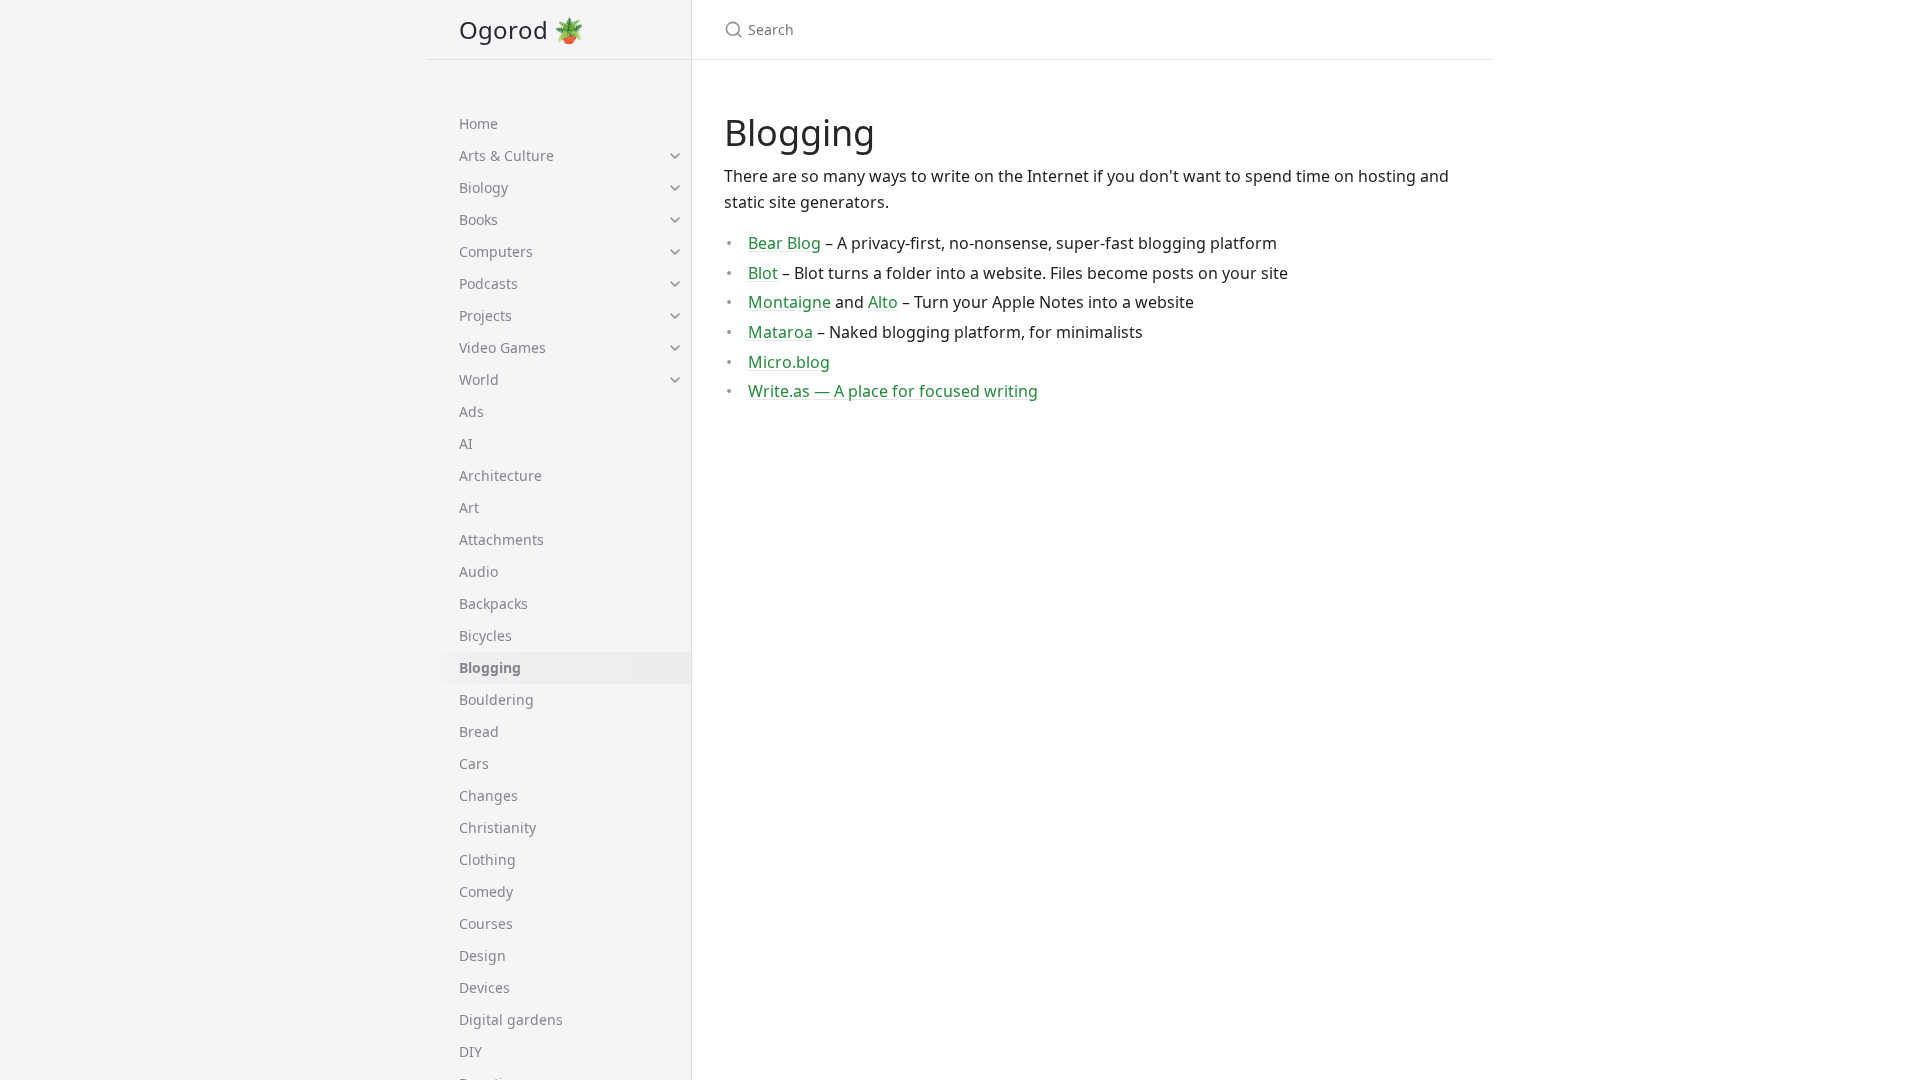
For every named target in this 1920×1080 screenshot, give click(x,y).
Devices (484, 987)
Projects (485, 315)
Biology (483, 187)
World (479, 379)
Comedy (486, 891)
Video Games (502, 347)
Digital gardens (511, 1019)
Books (478, 219)
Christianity (497, 827)
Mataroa (780, 332)
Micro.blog (789, 362)
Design (482, 955)
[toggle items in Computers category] (675, 252)
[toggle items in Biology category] (675, 188)
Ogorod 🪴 (521, 29)
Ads (471, 411)
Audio (478, 571)
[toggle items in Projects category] (675, 316)
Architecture (500, 475)
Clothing (487, 859)
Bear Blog (784, 243)
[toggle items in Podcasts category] (675, 284)
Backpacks (493, 603)
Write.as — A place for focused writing (893, 391)
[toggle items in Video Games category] (675, 348)
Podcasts (488, 283)
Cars (474, 763)
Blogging (490, 667)
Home (478, 123)
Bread (479, 731)
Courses (486, 923)
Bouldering (496, 699)
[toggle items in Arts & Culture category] (675, 156)
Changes (488, 795)
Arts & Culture (506, 155)
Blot (763, 273)
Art (469, 507)
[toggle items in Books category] (675, 220)
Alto (883, 302)
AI (466, 443)
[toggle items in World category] (675, 380)
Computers (496, 251)
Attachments (501, 539)
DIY (470, 1051)
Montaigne (789, 302)
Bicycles (485, 635)
